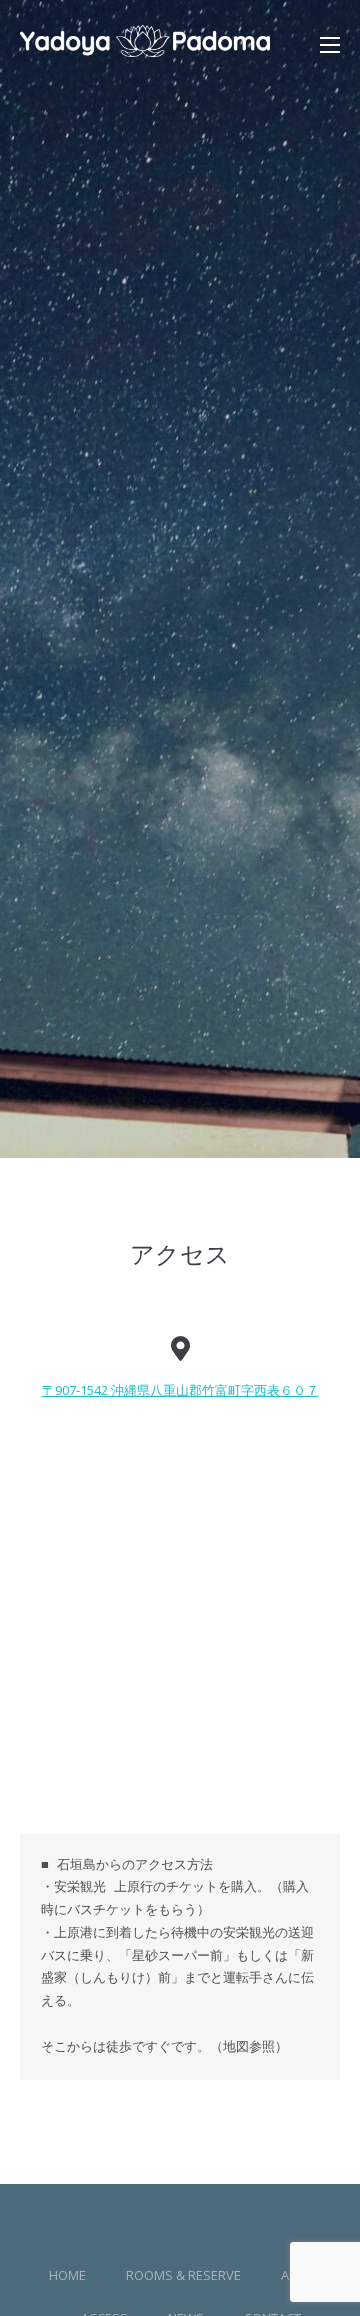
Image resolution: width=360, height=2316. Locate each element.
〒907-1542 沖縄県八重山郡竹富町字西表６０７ (180, 1390)
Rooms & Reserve (183, 2275)
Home (67, 2275)
